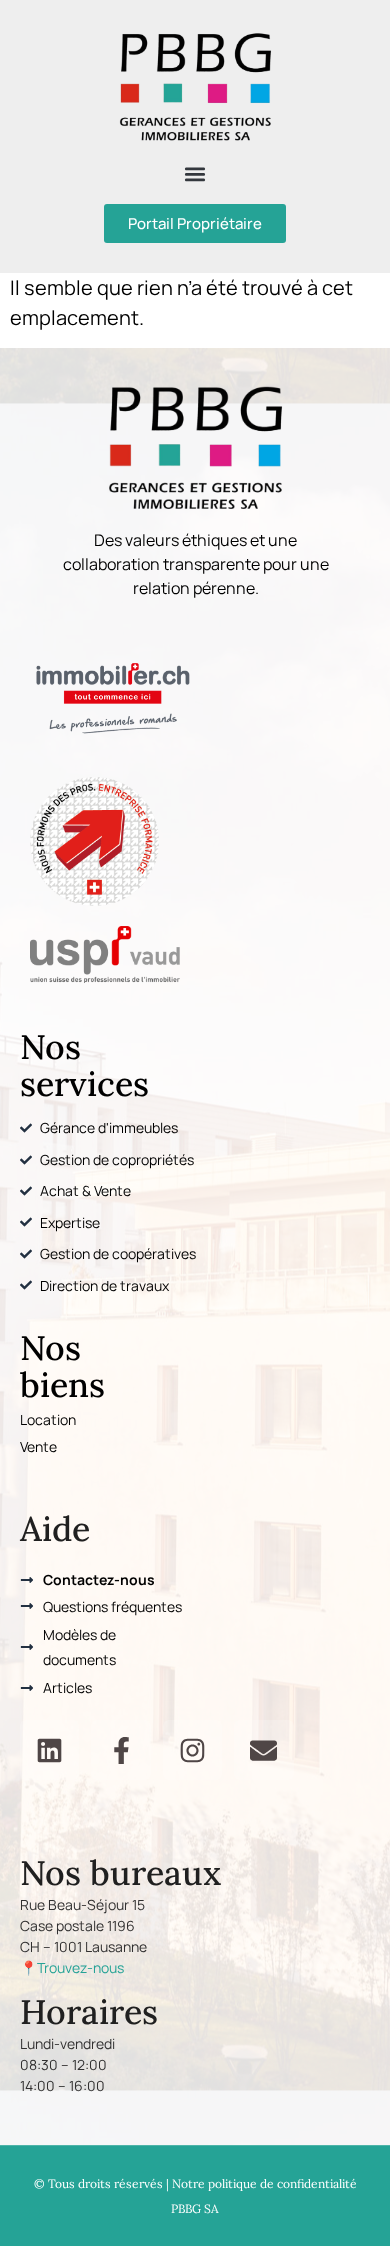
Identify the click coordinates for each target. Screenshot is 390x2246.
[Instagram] (192, 1749)
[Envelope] (263, 1749)
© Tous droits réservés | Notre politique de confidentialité (195, 2183)
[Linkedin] (49, 1749)
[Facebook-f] (120, 1749)
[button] (195, 173)
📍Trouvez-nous (72, 1967)
